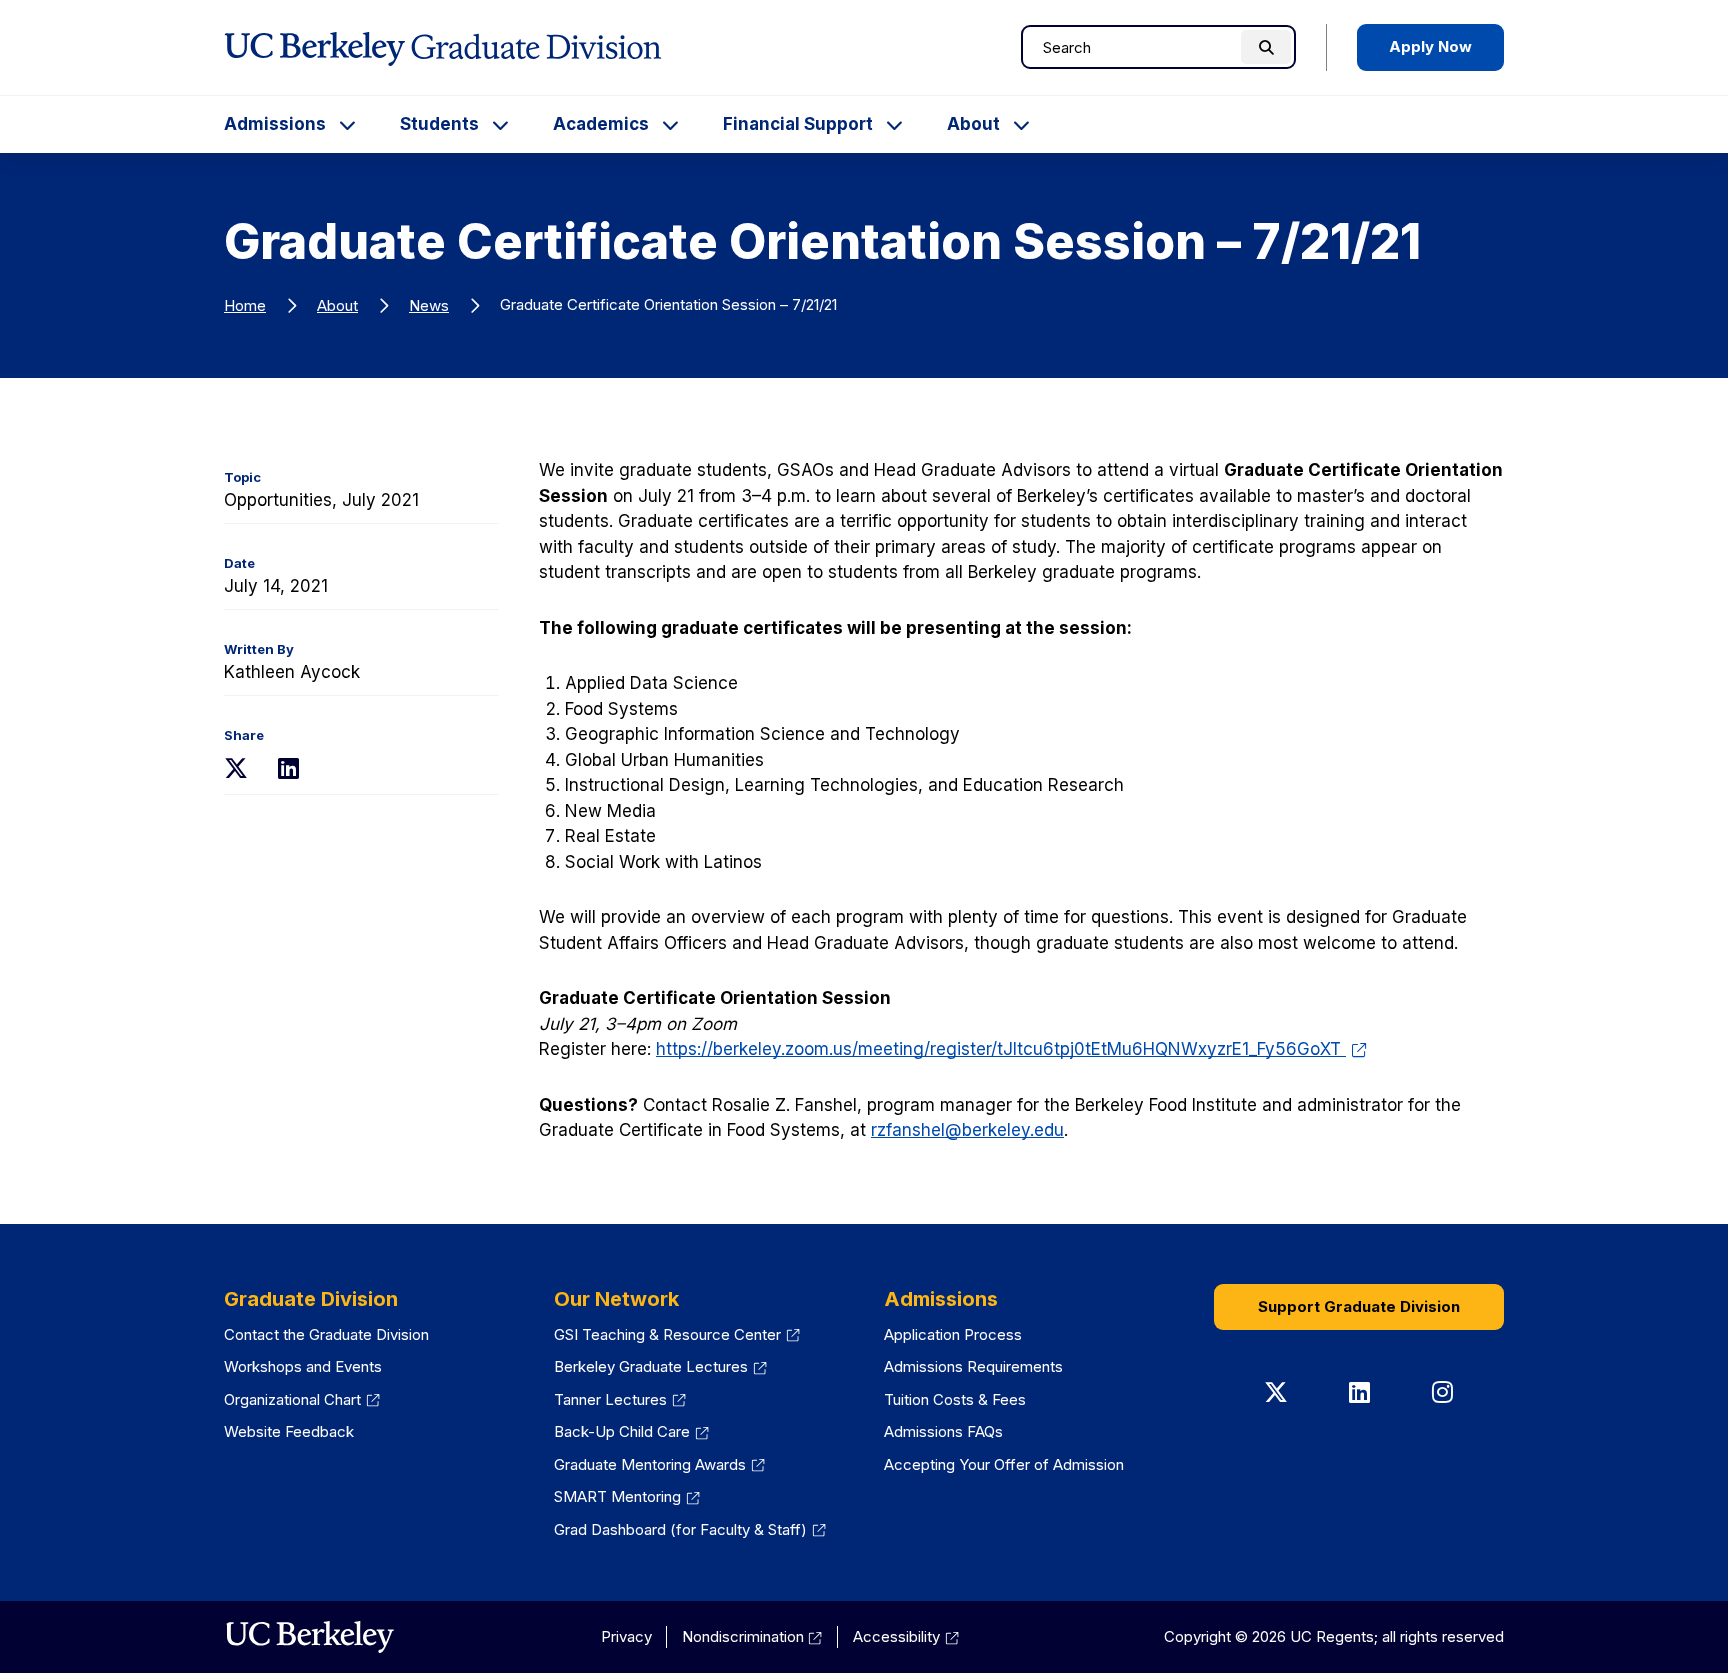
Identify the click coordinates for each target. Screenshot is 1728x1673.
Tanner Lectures (620, 1399)
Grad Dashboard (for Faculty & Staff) (690, 1529)
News (429, 305)
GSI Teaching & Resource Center (677, 1334)
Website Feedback (289, 1431)
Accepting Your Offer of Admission (1004, 1464)
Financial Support (798, 124)
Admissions (275, 124)
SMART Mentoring (627, 1496)
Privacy (626, 1636)
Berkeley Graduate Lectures (660, 1366)
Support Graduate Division (1359, 1306)
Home (245, 305)
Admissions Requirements (973, 1366)
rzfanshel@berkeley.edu (967, 1130)
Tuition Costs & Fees (955, 1399)
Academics (601, 124)
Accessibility (906, 1636)
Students (439, 124)
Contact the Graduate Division (326, 1334)
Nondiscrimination (752, 1636)
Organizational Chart (302, 1399)
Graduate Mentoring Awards (659, 1464)
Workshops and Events (303, 1366)
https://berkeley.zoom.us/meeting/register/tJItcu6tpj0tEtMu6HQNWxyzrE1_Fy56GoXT (1011, 1049)
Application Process (953, 1334)
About (973, 124)
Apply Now (1430, 46)
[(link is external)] (309, 1637)
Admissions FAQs (943, 1431)
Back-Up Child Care (631, 1431)
